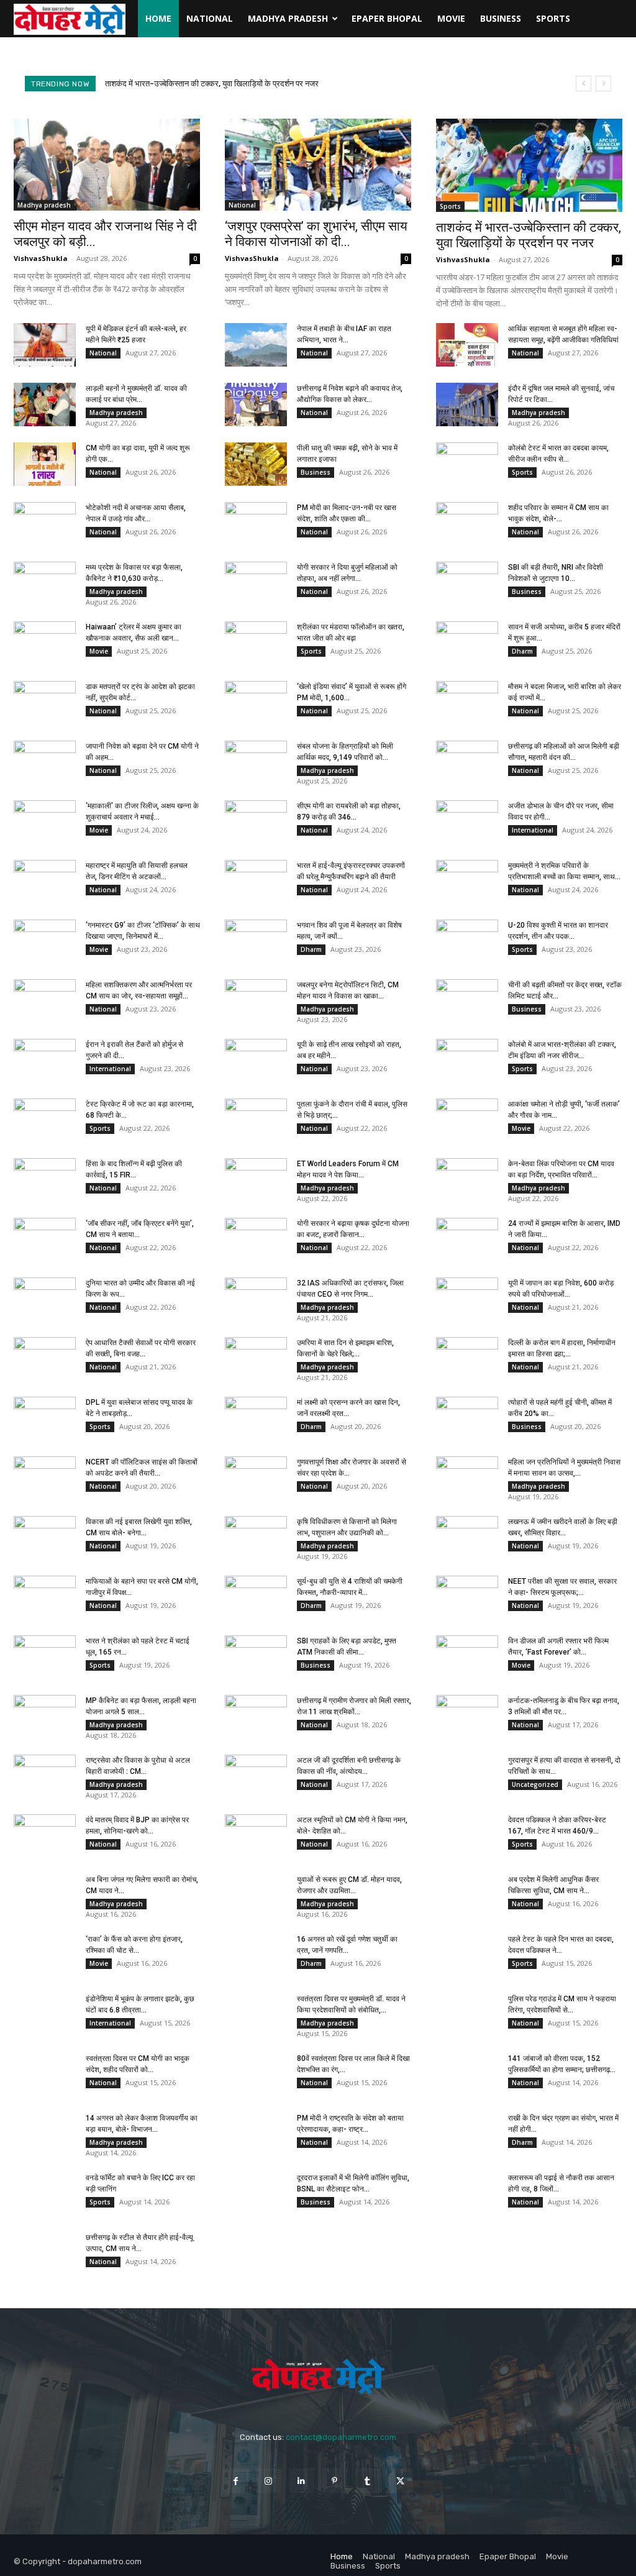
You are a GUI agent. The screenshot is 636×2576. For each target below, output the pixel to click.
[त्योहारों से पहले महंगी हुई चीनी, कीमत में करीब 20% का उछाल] (467, 1418)
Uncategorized (535, 1784)
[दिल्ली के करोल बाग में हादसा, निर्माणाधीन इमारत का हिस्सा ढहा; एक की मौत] (467, 1359)
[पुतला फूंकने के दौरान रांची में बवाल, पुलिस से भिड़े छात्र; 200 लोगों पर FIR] (256, 1120)
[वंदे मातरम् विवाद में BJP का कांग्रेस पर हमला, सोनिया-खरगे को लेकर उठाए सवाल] (45, 1836)
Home (158, 18)
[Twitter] (400, 2481)
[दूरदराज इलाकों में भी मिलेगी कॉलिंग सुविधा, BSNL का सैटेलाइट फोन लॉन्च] (256, 2194)
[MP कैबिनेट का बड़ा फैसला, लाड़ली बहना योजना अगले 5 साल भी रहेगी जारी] (45, 1717)
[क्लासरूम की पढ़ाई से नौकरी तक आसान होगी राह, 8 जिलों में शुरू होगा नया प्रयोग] (467, 2194)
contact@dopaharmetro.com (341, 2437)
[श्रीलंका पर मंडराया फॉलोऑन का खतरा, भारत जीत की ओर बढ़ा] (256, 643)
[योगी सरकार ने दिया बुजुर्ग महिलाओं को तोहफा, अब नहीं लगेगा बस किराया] (256, 583)
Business (501, 18)
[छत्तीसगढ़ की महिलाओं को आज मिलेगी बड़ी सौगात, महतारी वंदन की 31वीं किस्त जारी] (467, 762)
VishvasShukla (41, 258)
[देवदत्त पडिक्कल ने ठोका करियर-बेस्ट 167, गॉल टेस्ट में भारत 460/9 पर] (467, 1836)
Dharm (522, 651)
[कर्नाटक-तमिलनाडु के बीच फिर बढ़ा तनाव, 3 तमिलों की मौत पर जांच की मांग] (467, 1717)
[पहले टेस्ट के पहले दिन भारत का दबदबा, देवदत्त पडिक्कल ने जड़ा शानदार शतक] (467, 1955)
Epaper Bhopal (387, 18)
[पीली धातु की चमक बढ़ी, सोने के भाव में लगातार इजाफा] (256, 464)
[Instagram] (269, 2481)
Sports (553, 18)
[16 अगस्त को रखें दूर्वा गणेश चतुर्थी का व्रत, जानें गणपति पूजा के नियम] (256, 1955)
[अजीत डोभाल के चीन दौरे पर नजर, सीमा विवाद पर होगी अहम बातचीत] (467, 822)
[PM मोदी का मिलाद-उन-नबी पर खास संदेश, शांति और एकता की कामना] (256, 524)
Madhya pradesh (288, 18)
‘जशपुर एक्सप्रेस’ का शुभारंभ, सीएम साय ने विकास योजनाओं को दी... (316, 234)
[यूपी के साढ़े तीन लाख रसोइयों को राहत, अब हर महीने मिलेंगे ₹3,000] (256, 1061)
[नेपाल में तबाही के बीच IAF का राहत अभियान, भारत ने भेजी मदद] (256, 345)
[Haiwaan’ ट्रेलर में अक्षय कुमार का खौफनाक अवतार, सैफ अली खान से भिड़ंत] (45, 643)
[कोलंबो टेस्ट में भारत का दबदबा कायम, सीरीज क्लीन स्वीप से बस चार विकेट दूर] (467, 464)
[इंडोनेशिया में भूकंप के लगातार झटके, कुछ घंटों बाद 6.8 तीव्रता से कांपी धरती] (45, 2015)
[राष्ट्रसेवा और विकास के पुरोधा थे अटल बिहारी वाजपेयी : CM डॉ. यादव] (45, 1776)
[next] (603, 84)
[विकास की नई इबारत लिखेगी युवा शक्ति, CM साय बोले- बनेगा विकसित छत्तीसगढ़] (45, 1538)
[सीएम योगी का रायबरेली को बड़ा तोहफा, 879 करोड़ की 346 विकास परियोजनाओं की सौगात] (256, 822)
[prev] (584, 84)
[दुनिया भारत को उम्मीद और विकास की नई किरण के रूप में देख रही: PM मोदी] (45, 1299)
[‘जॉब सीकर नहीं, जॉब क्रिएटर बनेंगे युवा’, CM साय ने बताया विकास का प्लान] (45, 1240)
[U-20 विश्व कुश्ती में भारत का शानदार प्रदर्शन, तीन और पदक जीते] (467, 941)
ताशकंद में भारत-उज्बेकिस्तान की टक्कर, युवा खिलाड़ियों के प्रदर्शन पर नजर (529, 235)
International (533, 830)
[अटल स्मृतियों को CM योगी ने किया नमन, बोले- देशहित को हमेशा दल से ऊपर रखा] (256, 1836)
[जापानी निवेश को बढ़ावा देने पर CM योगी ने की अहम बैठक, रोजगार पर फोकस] (45, 762)
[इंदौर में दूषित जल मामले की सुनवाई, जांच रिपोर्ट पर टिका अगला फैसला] (467, 404)
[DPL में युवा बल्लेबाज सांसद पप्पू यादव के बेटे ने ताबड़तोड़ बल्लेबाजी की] (45, 1418)
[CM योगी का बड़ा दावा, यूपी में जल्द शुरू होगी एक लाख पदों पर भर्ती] (45, 464)
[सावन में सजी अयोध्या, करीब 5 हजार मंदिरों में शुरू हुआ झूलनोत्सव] (467, 643)
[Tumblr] (367, 2481)
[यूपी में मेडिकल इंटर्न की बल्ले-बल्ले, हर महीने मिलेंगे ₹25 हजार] (45, 345)
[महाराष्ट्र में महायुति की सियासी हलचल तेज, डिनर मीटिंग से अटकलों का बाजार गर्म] (45, 882)
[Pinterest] (334, 2481)
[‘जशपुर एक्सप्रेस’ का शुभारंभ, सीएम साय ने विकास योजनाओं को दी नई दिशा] (318, 165)
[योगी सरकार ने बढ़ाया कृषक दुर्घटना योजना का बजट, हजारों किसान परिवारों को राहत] (256, 1240)
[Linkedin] (302, 2481)
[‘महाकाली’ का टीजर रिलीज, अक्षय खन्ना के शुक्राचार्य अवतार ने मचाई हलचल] (45, 822)
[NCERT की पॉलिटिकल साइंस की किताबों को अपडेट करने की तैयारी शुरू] (45, 1478)
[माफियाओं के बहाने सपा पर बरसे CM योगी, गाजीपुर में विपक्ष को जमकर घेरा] (45, 1597)
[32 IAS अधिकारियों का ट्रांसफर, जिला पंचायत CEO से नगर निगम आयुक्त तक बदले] (256, 1299)
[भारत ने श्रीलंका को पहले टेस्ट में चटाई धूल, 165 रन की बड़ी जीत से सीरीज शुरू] (45, 1657)
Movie (451, 18)
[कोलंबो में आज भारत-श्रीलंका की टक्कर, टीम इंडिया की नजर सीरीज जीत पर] (467, 1061)
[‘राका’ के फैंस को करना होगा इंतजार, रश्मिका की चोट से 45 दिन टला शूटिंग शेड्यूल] (45, 1955)
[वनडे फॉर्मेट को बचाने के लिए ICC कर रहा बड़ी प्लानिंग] (45, 2194)
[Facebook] (235, 2481)
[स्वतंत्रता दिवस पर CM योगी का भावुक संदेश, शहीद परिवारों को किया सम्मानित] (45, 2075)
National (210, 18)
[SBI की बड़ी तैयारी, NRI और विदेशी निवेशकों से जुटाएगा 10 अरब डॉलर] (467, 583)
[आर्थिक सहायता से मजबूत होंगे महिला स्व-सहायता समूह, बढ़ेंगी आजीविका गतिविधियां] (467, 345)
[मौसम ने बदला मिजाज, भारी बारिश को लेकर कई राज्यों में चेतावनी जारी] (467, 703)
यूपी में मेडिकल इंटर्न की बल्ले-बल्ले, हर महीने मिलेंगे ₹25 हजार (193, 84)
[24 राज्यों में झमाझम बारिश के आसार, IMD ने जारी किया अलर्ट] (467, 1240)
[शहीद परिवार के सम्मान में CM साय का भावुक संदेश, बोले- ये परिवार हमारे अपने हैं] (467, 524)
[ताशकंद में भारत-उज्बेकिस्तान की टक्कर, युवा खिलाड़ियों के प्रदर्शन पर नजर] (529, 165)
